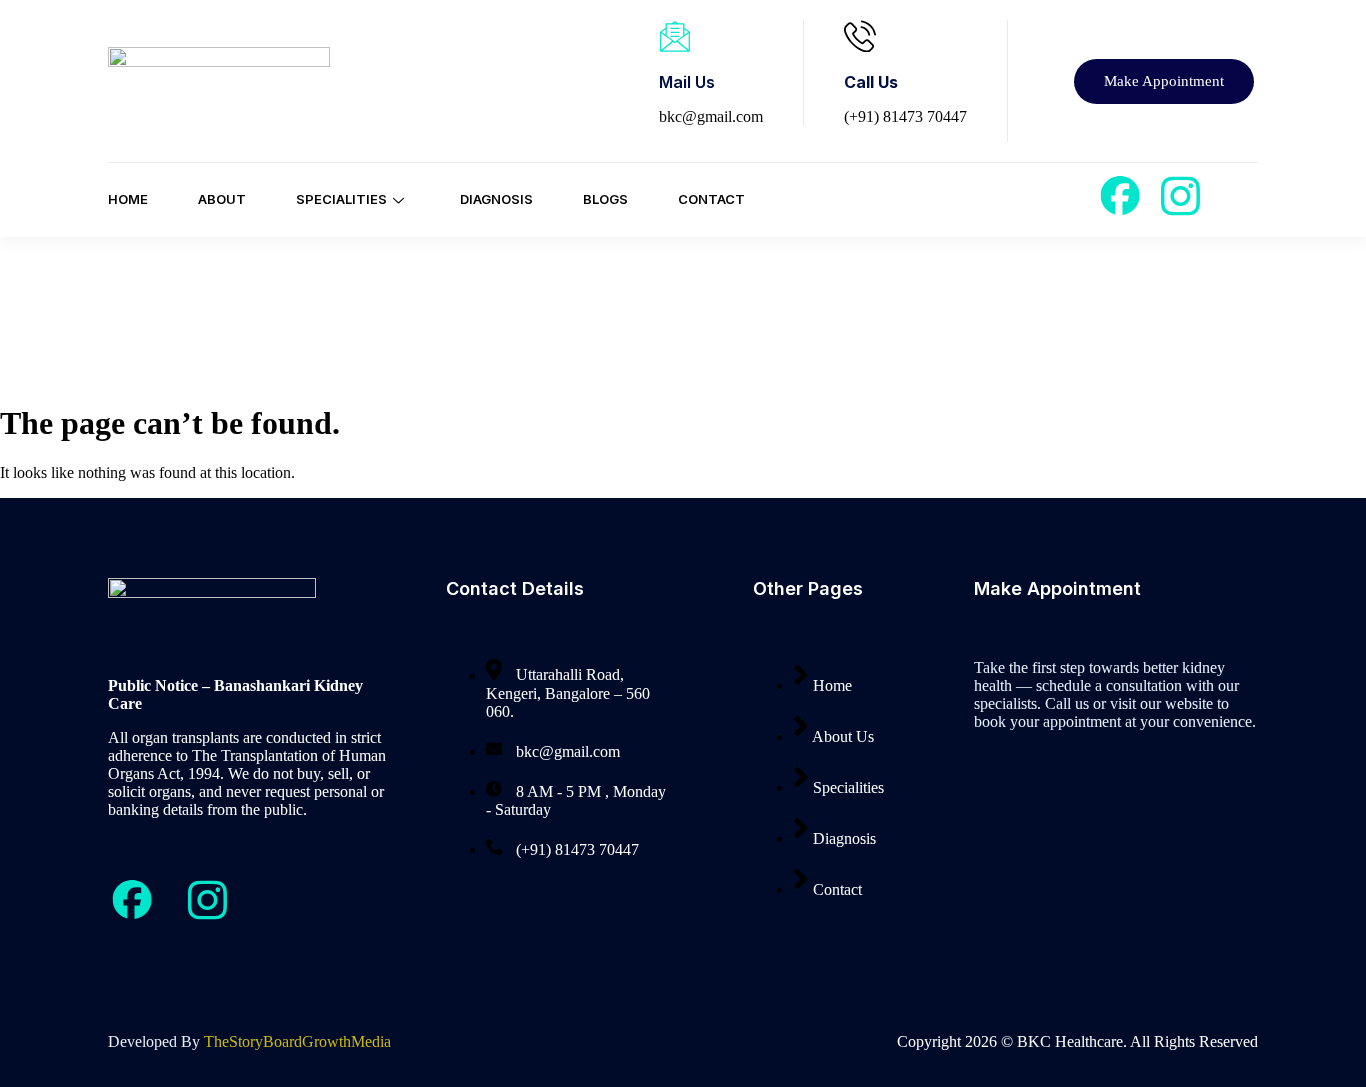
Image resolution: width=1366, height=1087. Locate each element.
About (222, 199)
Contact (711, 199)
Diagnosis (496, 199)
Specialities (341, 199)
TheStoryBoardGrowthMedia (297, 1041)
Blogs (605, 199)
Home (128, 199)
